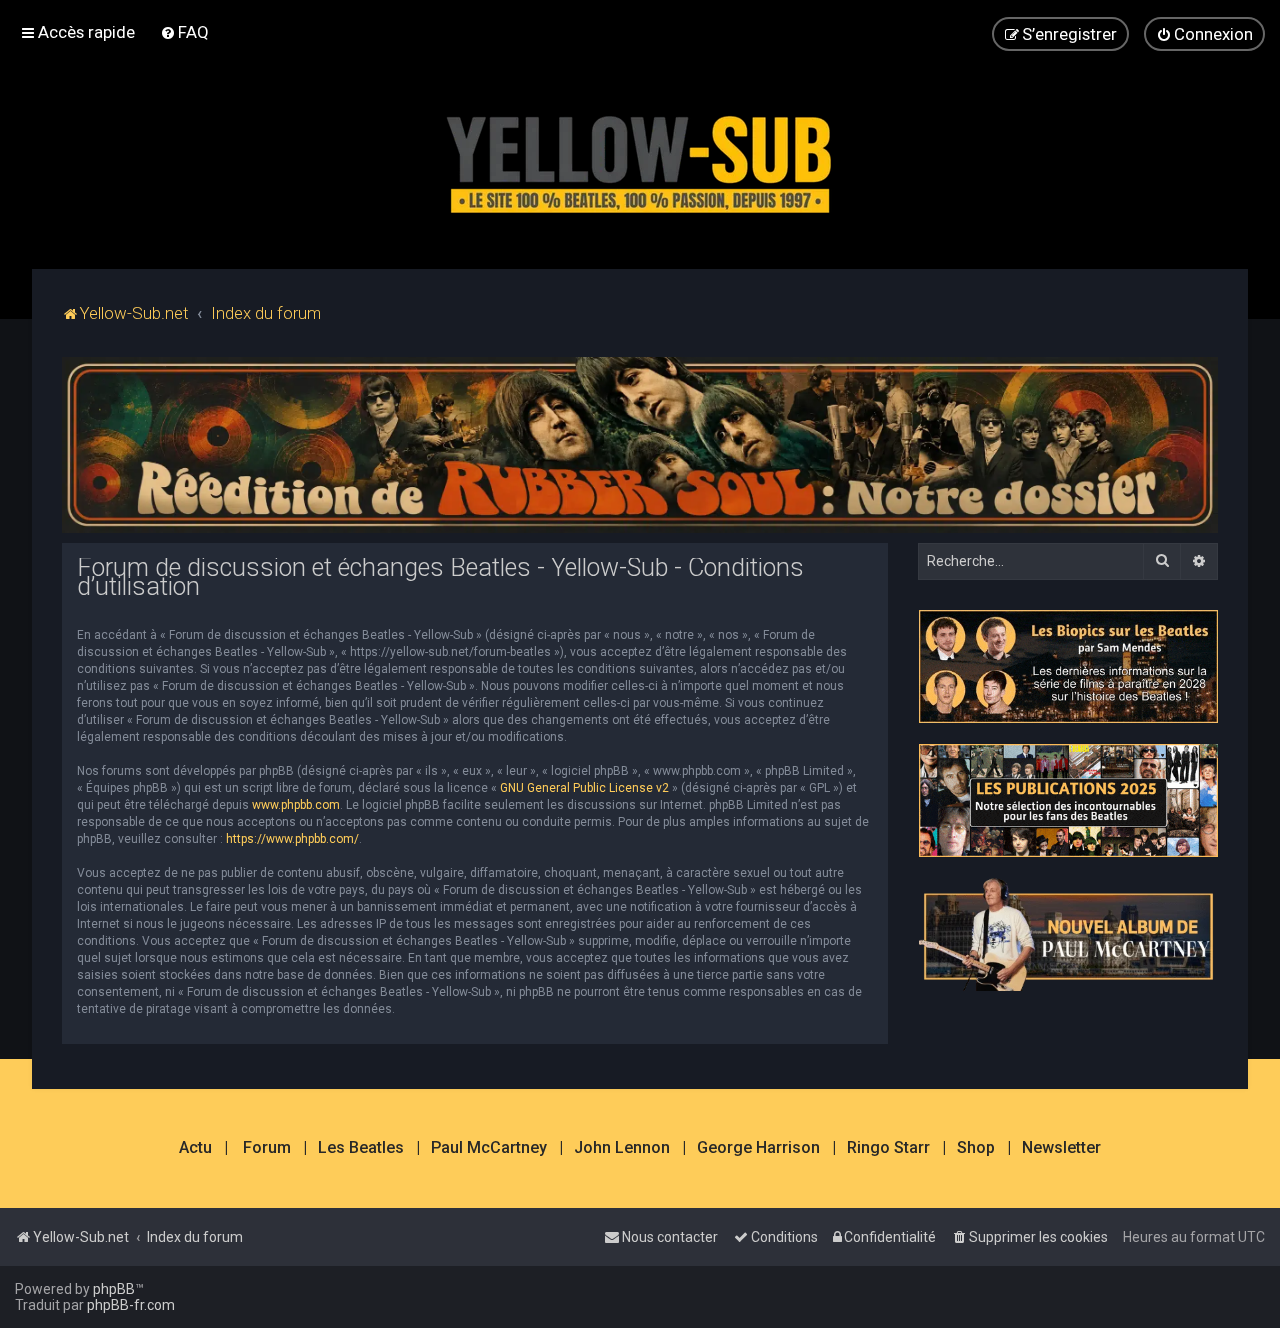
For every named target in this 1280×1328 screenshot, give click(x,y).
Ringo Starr (888, 1148)
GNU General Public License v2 (584, 788)
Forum (267, 1148)
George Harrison (758, 1148)
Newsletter (1061, 1148)
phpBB (114, 1289)
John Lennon (622, 1148)
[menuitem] (184, 32)
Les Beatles (361, 1148)
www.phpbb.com (296, 805)
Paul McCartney (489, 1148)
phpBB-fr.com (131, 1305)
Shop (976, 1148)
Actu (195, 1148)
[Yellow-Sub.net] (640, 159)
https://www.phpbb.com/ (292, 839)
